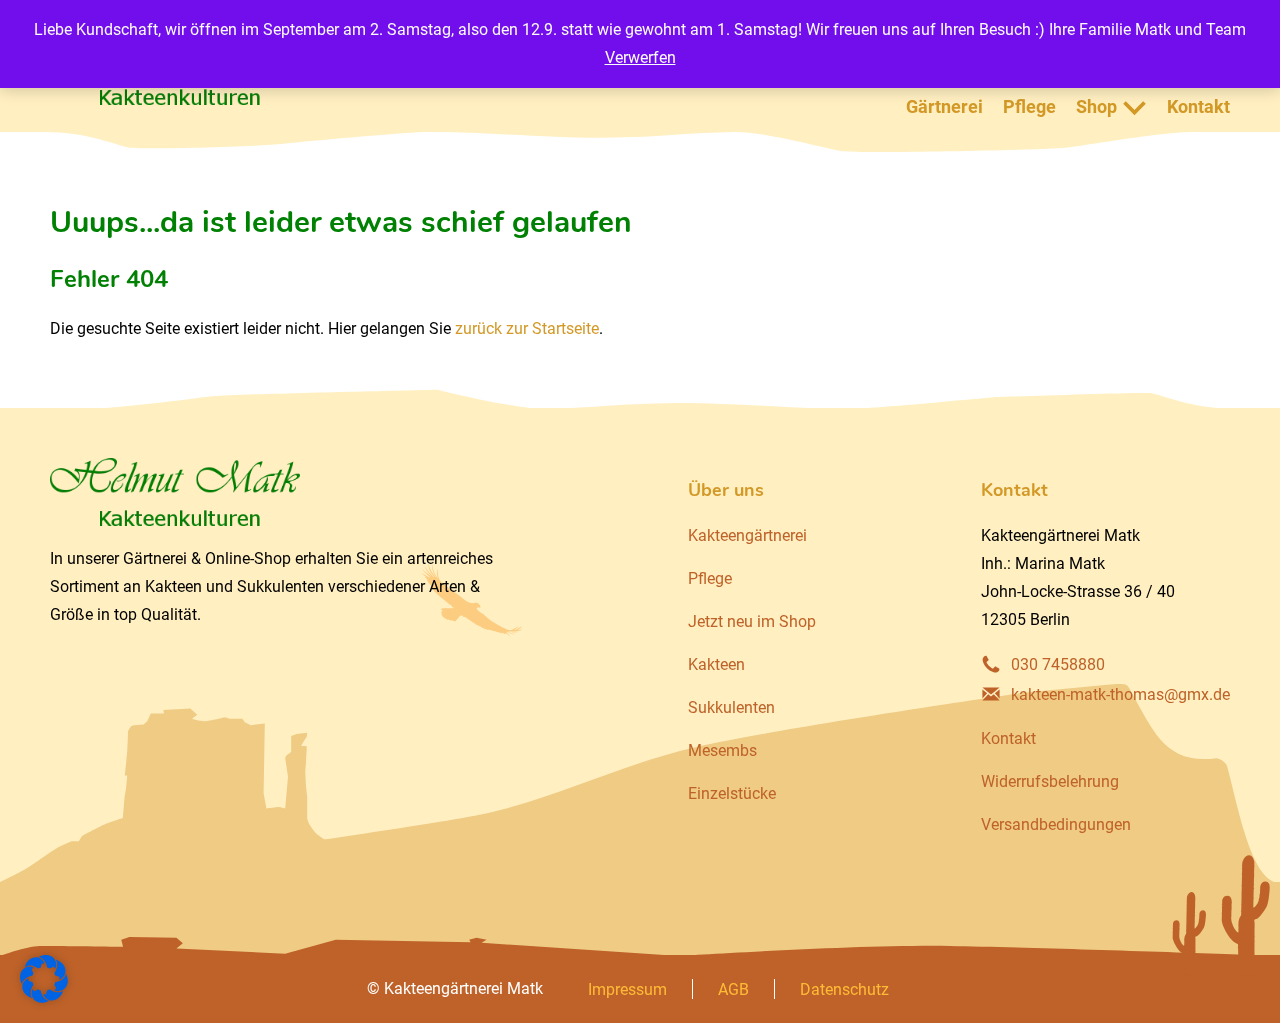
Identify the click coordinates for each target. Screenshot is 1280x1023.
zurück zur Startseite (527, 328)
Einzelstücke (732, 793)
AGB (733, 989)
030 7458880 (1058, 664)
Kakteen (716, 664)
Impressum (627, 989)
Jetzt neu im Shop (752, 621)
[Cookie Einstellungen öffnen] (44, 997)
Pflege (1029, 106)
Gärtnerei (944, 106)
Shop (1096, 106)
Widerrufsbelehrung (1050, 781)
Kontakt (1198, 106)
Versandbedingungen (1056, 824)
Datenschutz (844, 989)
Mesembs (722, 750)
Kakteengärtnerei (747, 535)
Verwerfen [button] (640, 57)
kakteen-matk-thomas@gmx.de (1120, 694)
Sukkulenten (731, 707)
